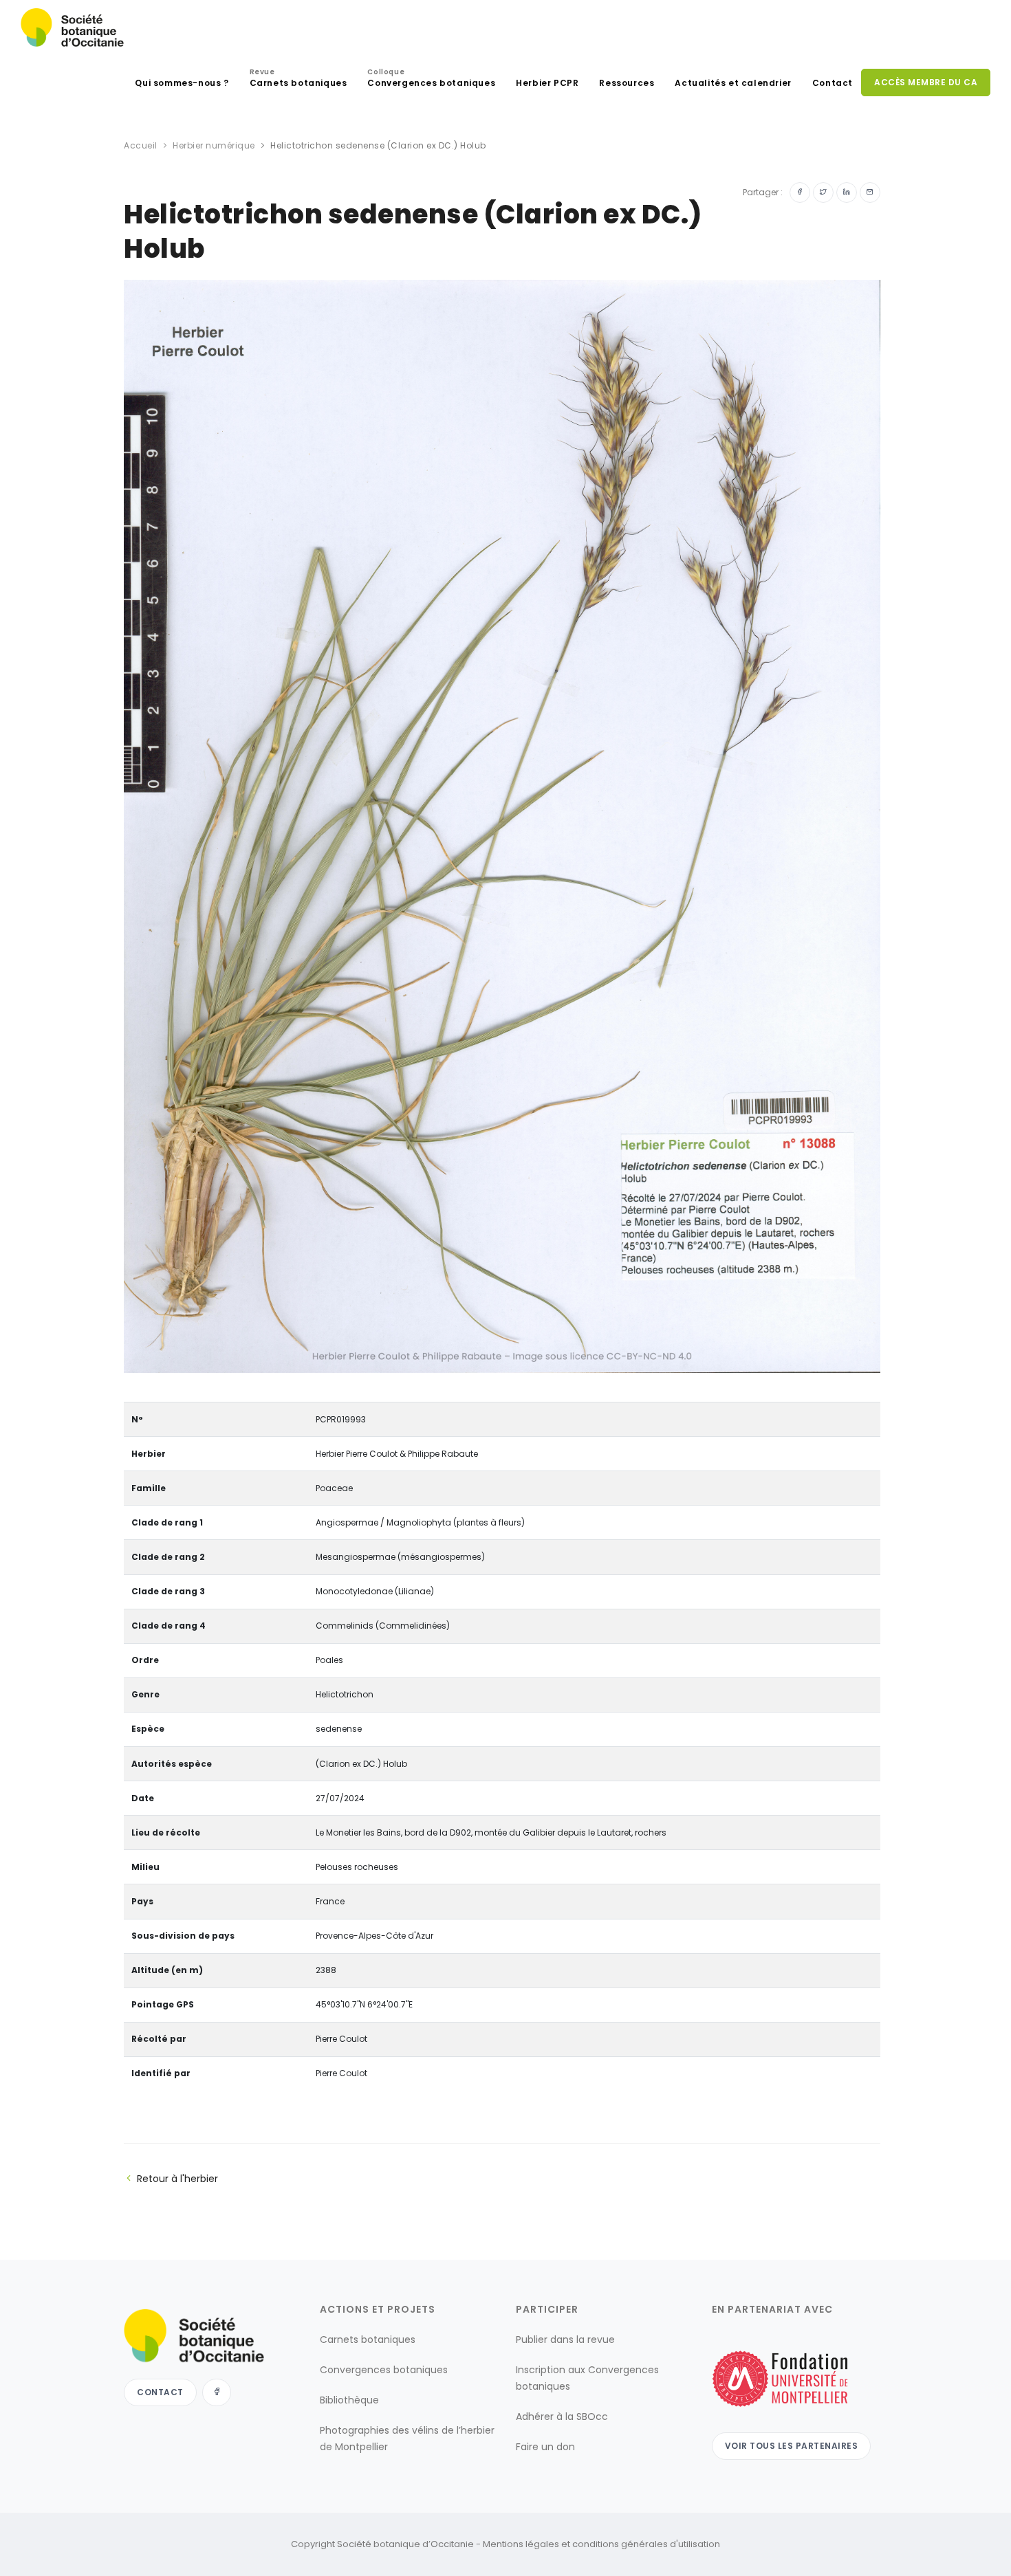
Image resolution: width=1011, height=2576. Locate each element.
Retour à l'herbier (177, 2179)
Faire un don (545, 2447)
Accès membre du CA (926, 82)
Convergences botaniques (431, 79)
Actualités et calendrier (733, 83)
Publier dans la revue (565, 2340)
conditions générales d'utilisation (646, 2544)
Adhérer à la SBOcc (562, 2417)
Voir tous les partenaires (792, 2446)
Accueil (141, 145)
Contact (833, 83)
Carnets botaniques (298, 79)
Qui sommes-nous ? (182, 83)
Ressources (627, 83)
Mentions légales (521, 2544)
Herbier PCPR (547, 83)
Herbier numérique (214, 145)
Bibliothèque (349, 2400)
